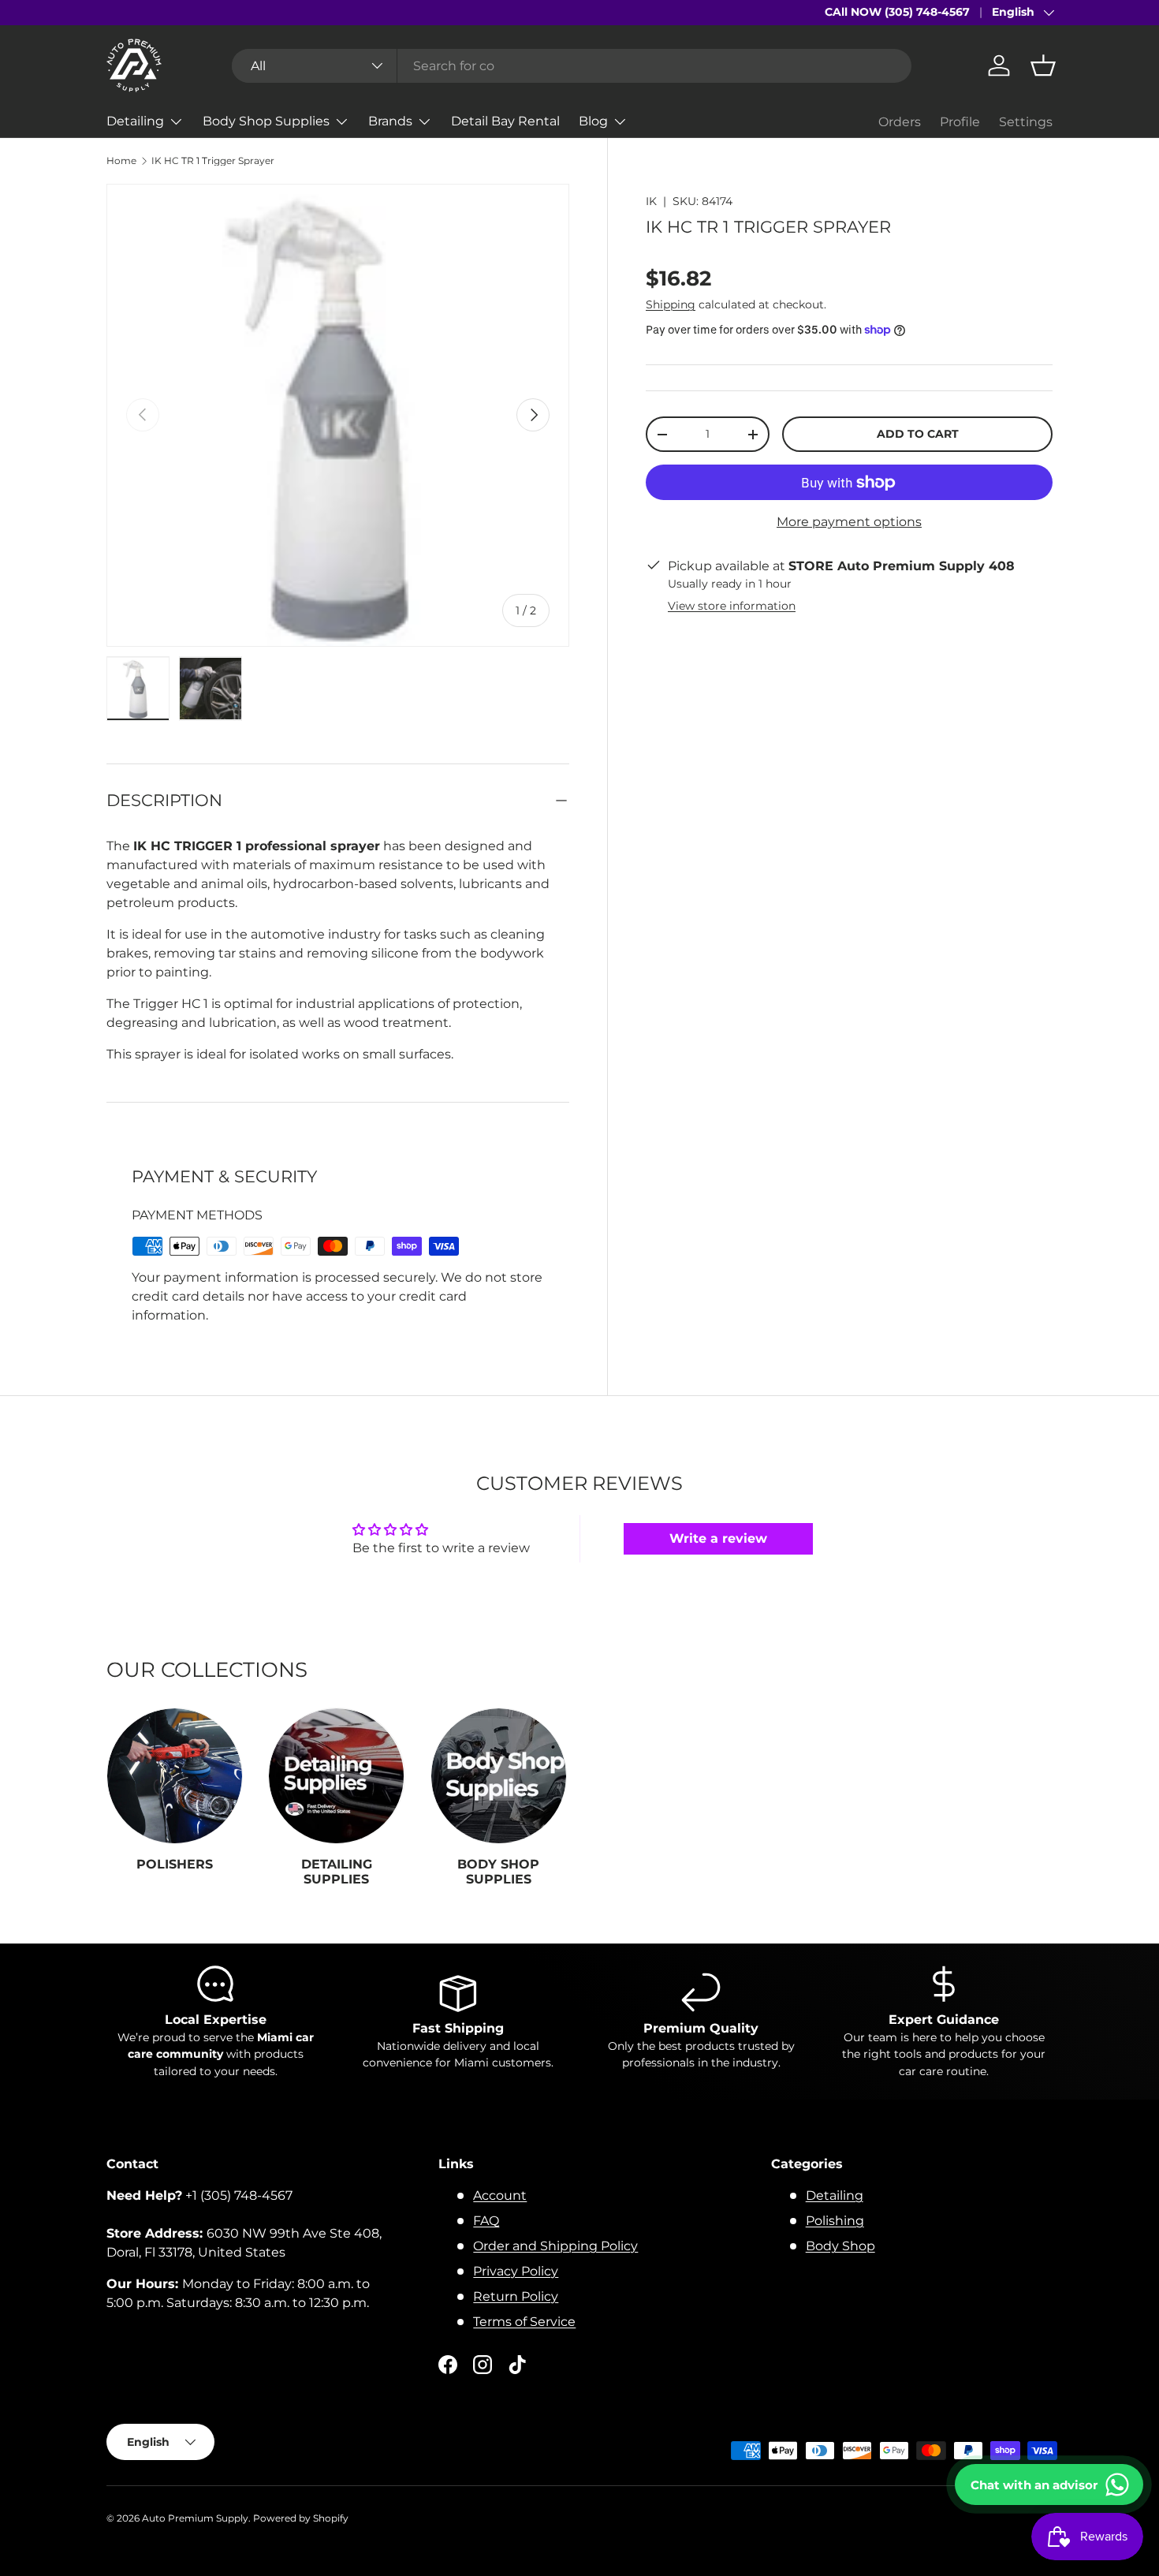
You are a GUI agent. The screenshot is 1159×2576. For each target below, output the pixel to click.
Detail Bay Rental (505, 121)
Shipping (671, 304)
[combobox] (572, 66)
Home (121, 161)
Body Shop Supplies (266, 121)
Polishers (175, 1865)
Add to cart (918, 434)
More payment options (849, 522)
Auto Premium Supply (195, 2518)
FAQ (486, 2221)
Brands (390, 121)
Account (500, 2195)
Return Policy (516, 2296)
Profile (960, 122)
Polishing (835, 2221)
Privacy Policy (516, 2271)
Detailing (135, 121)
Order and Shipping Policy (555, 2246)
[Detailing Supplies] (336, 1776)
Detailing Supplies (337, 1872)
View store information (732, 606)
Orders (900, 122)
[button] (1043, 65)
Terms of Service (524, 2322)
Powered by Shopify (301, 2518)
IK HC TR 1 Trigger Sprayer (213, 161)
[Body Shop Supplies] (499, 1776)
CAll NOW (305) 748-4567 (897, 12)
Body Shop (840, 2246)
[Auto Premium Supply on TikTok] (517, 2365)
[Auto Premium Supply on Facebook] (448, 2365)
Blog (593, 121)
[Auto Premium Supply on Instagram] (483, 2365)
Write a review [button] (718, 1538)
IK (651, 201)
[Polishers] (175, 1776)
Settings (1026, 122)
